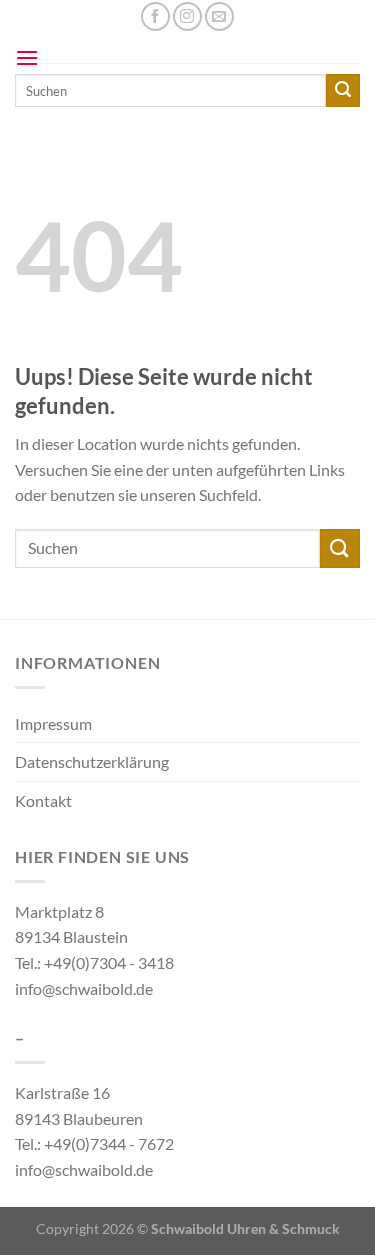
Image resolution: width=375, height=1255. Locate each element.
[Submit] (340, 548)
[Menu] (27, 57)
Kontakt (43, 800)
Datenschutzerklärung (92, 761)
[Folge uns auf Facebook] (155, 16)
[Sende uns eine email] (219, 16)
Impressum (53, 723)
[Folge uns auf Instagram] (187, 16)
